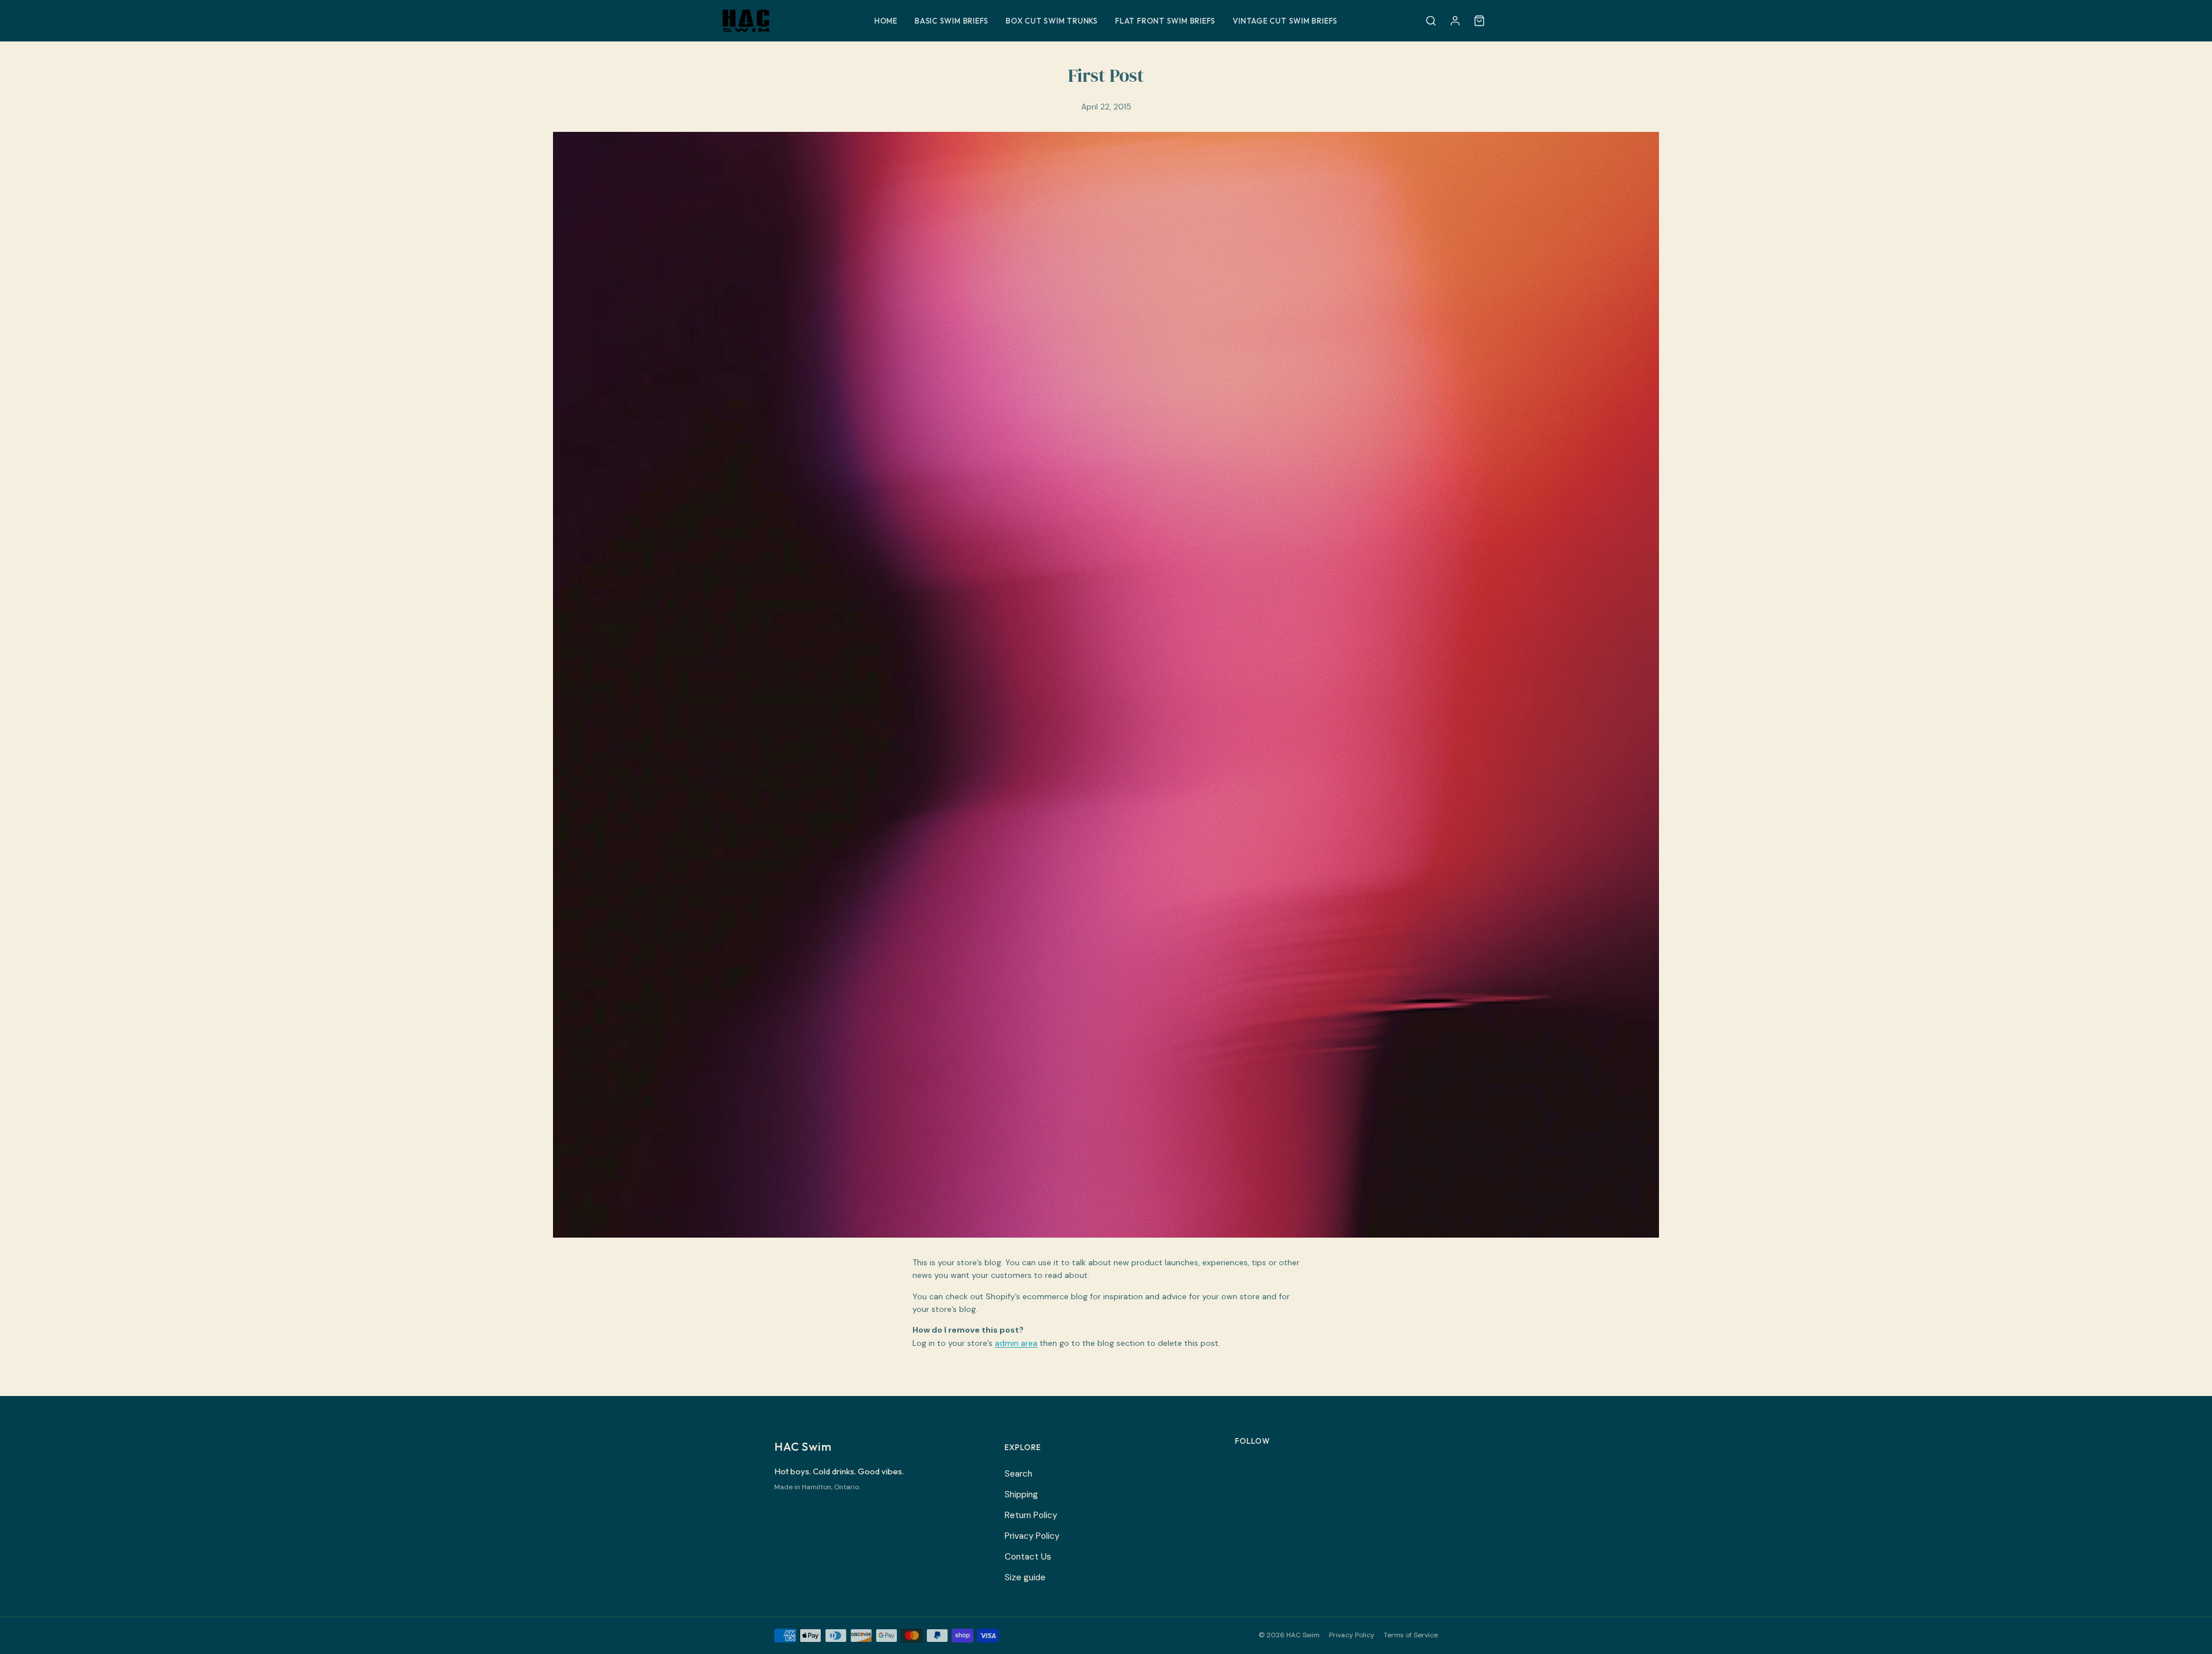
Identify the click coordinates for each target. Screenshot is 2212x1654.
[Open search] (1431, 21)
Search (1018, 1474)
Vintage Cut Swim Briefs (1285, 21)
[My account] (1455, 21)
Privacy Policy (1032, 1536)
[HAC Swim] (787, 21)
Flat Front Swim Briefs (1165, 21)
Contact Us (1028, 1557)
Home (886, 21)
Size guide (1025, 1577)
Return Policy (1031, 1515)
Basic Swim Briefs (952, 21)
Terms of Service (1411, 1635)
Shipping (1021, 1494)
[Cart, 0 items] (1479, 21)
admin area (1016, 1343)
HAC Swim (803, 1446)
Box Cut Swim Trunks (1052, 21)
